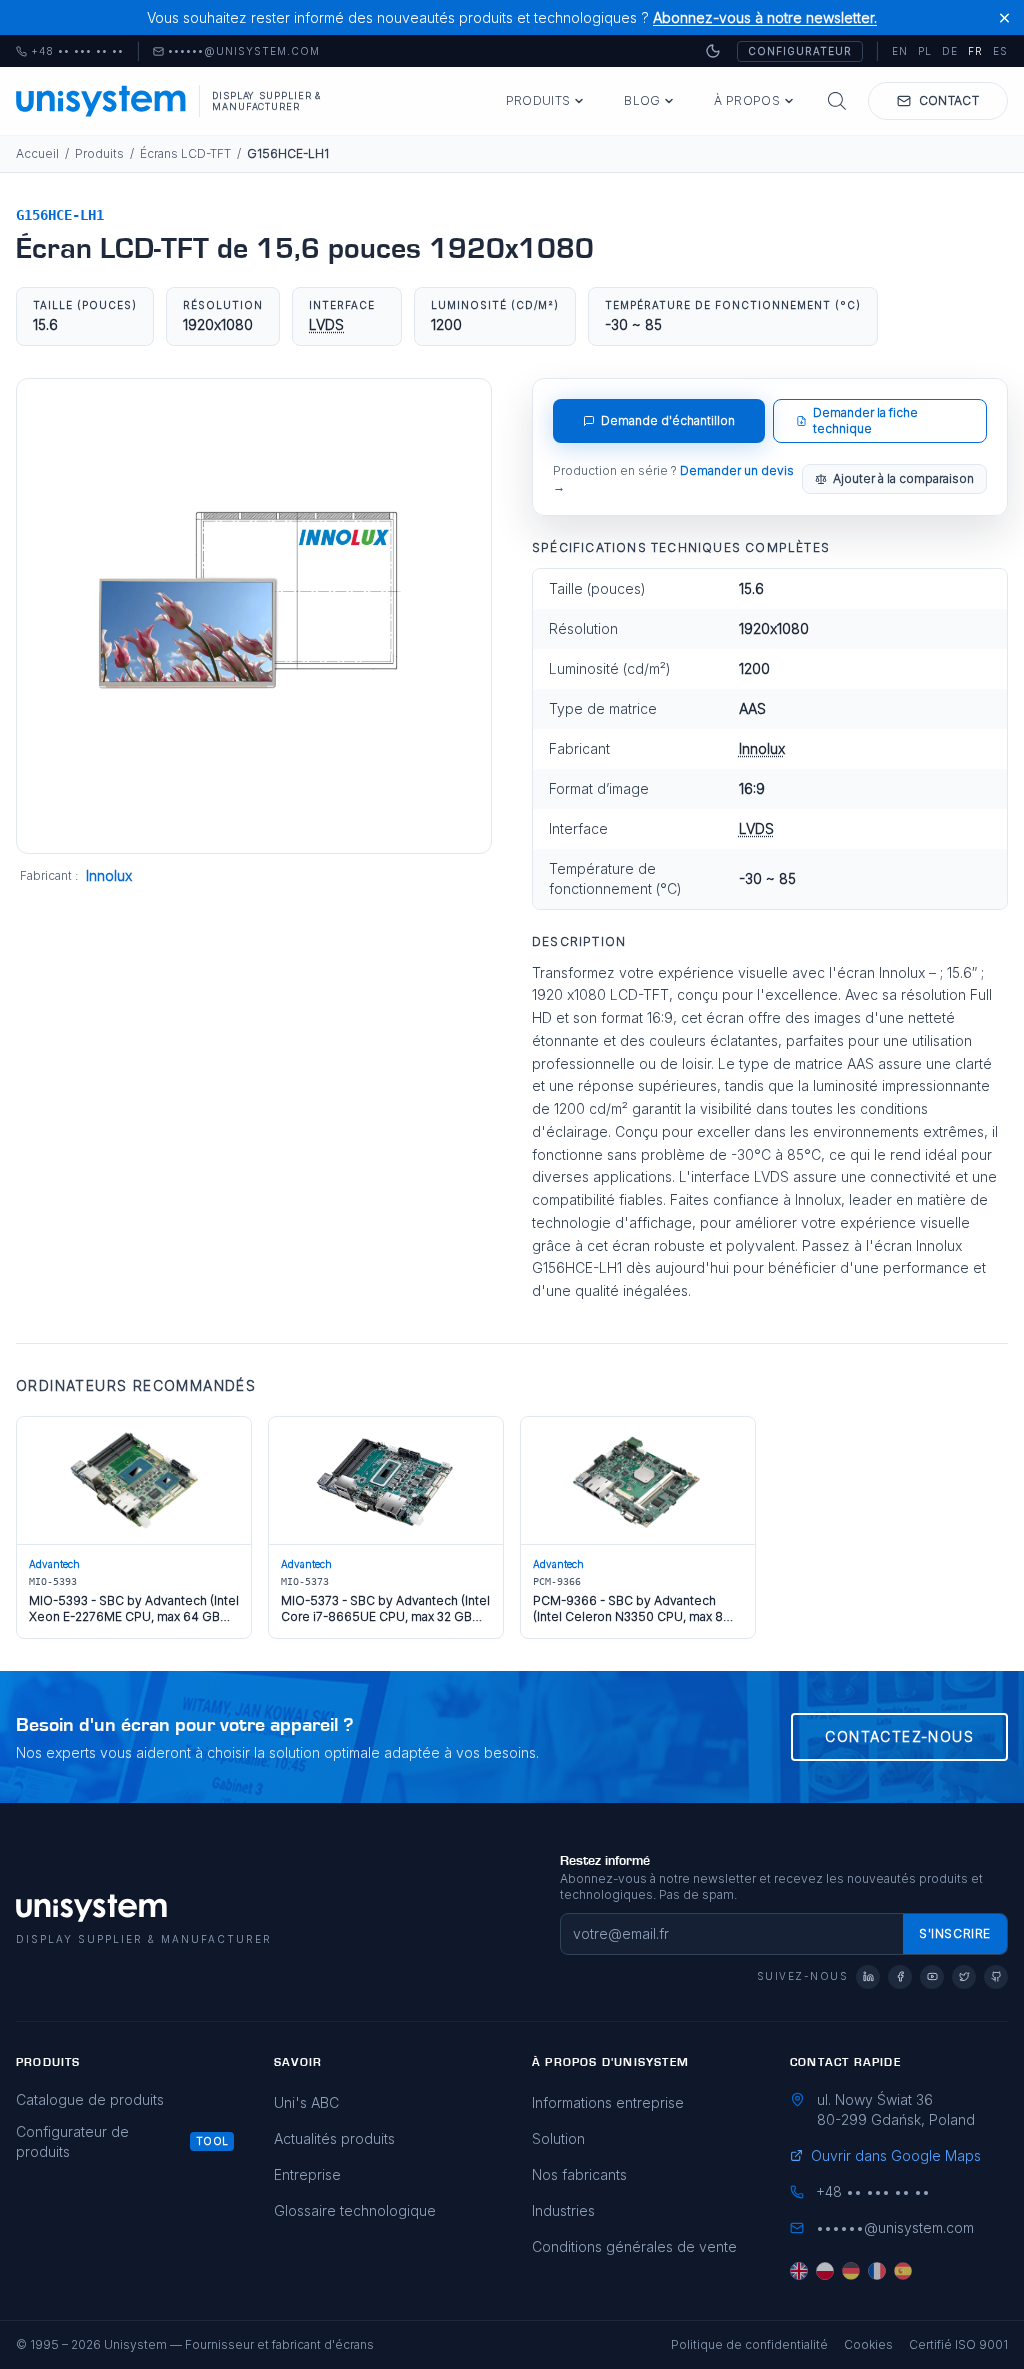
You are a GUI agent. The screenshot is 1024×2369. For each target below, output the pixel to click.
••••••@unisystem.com (244, 52)
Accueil (37, 153)
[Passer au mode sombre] (713, 51)
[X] (964, 1977)
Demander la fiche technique (865, 420)
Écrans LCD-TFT (185, 153)
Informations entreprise (608, 2102)
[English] (799, 2271)
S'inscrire (955, 1933)
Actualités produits (334, 2138)
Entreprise (307, 2174)
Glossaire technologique (355, 2210)
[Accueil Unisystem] (101, 101)
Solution (558, 2138)
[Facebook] (900, 1977)
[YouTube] (932, 1977)
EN (900, 51)
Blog (642, 100)
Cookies (868, 2344)
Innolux (109, 875)
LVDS (326, 324)
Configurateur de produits (72, 2141)
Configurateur (800, 51)
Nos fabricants (579, 2174)
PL (925, 51)
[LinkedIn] (868, 1977)
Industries (563, 2210)
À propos (746, 100)
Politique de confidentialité (749, 2344)
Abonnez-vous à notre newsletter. (765, 17)
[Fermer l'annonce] (1004, 17)
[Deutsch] (851, 2271)
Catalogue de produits (90, 2099)
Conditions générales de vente (634, 2246)
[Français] (877, 2271)
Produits (538, 100)
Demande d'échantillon (668, 420)
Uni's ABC (306, 2102)
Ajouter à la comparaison (903, 478)
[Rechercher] (837, 101)
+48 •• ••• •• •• (70, 52)
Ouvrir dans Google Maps (896, 2155)
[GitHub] (996, 1977)
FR (975, 51)
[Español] (903, 2271)
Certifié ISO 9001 (958, 2344)
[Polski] (825, 2271)
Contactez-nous (899, 1736)
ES (1000, 51)
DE (950, 51)
